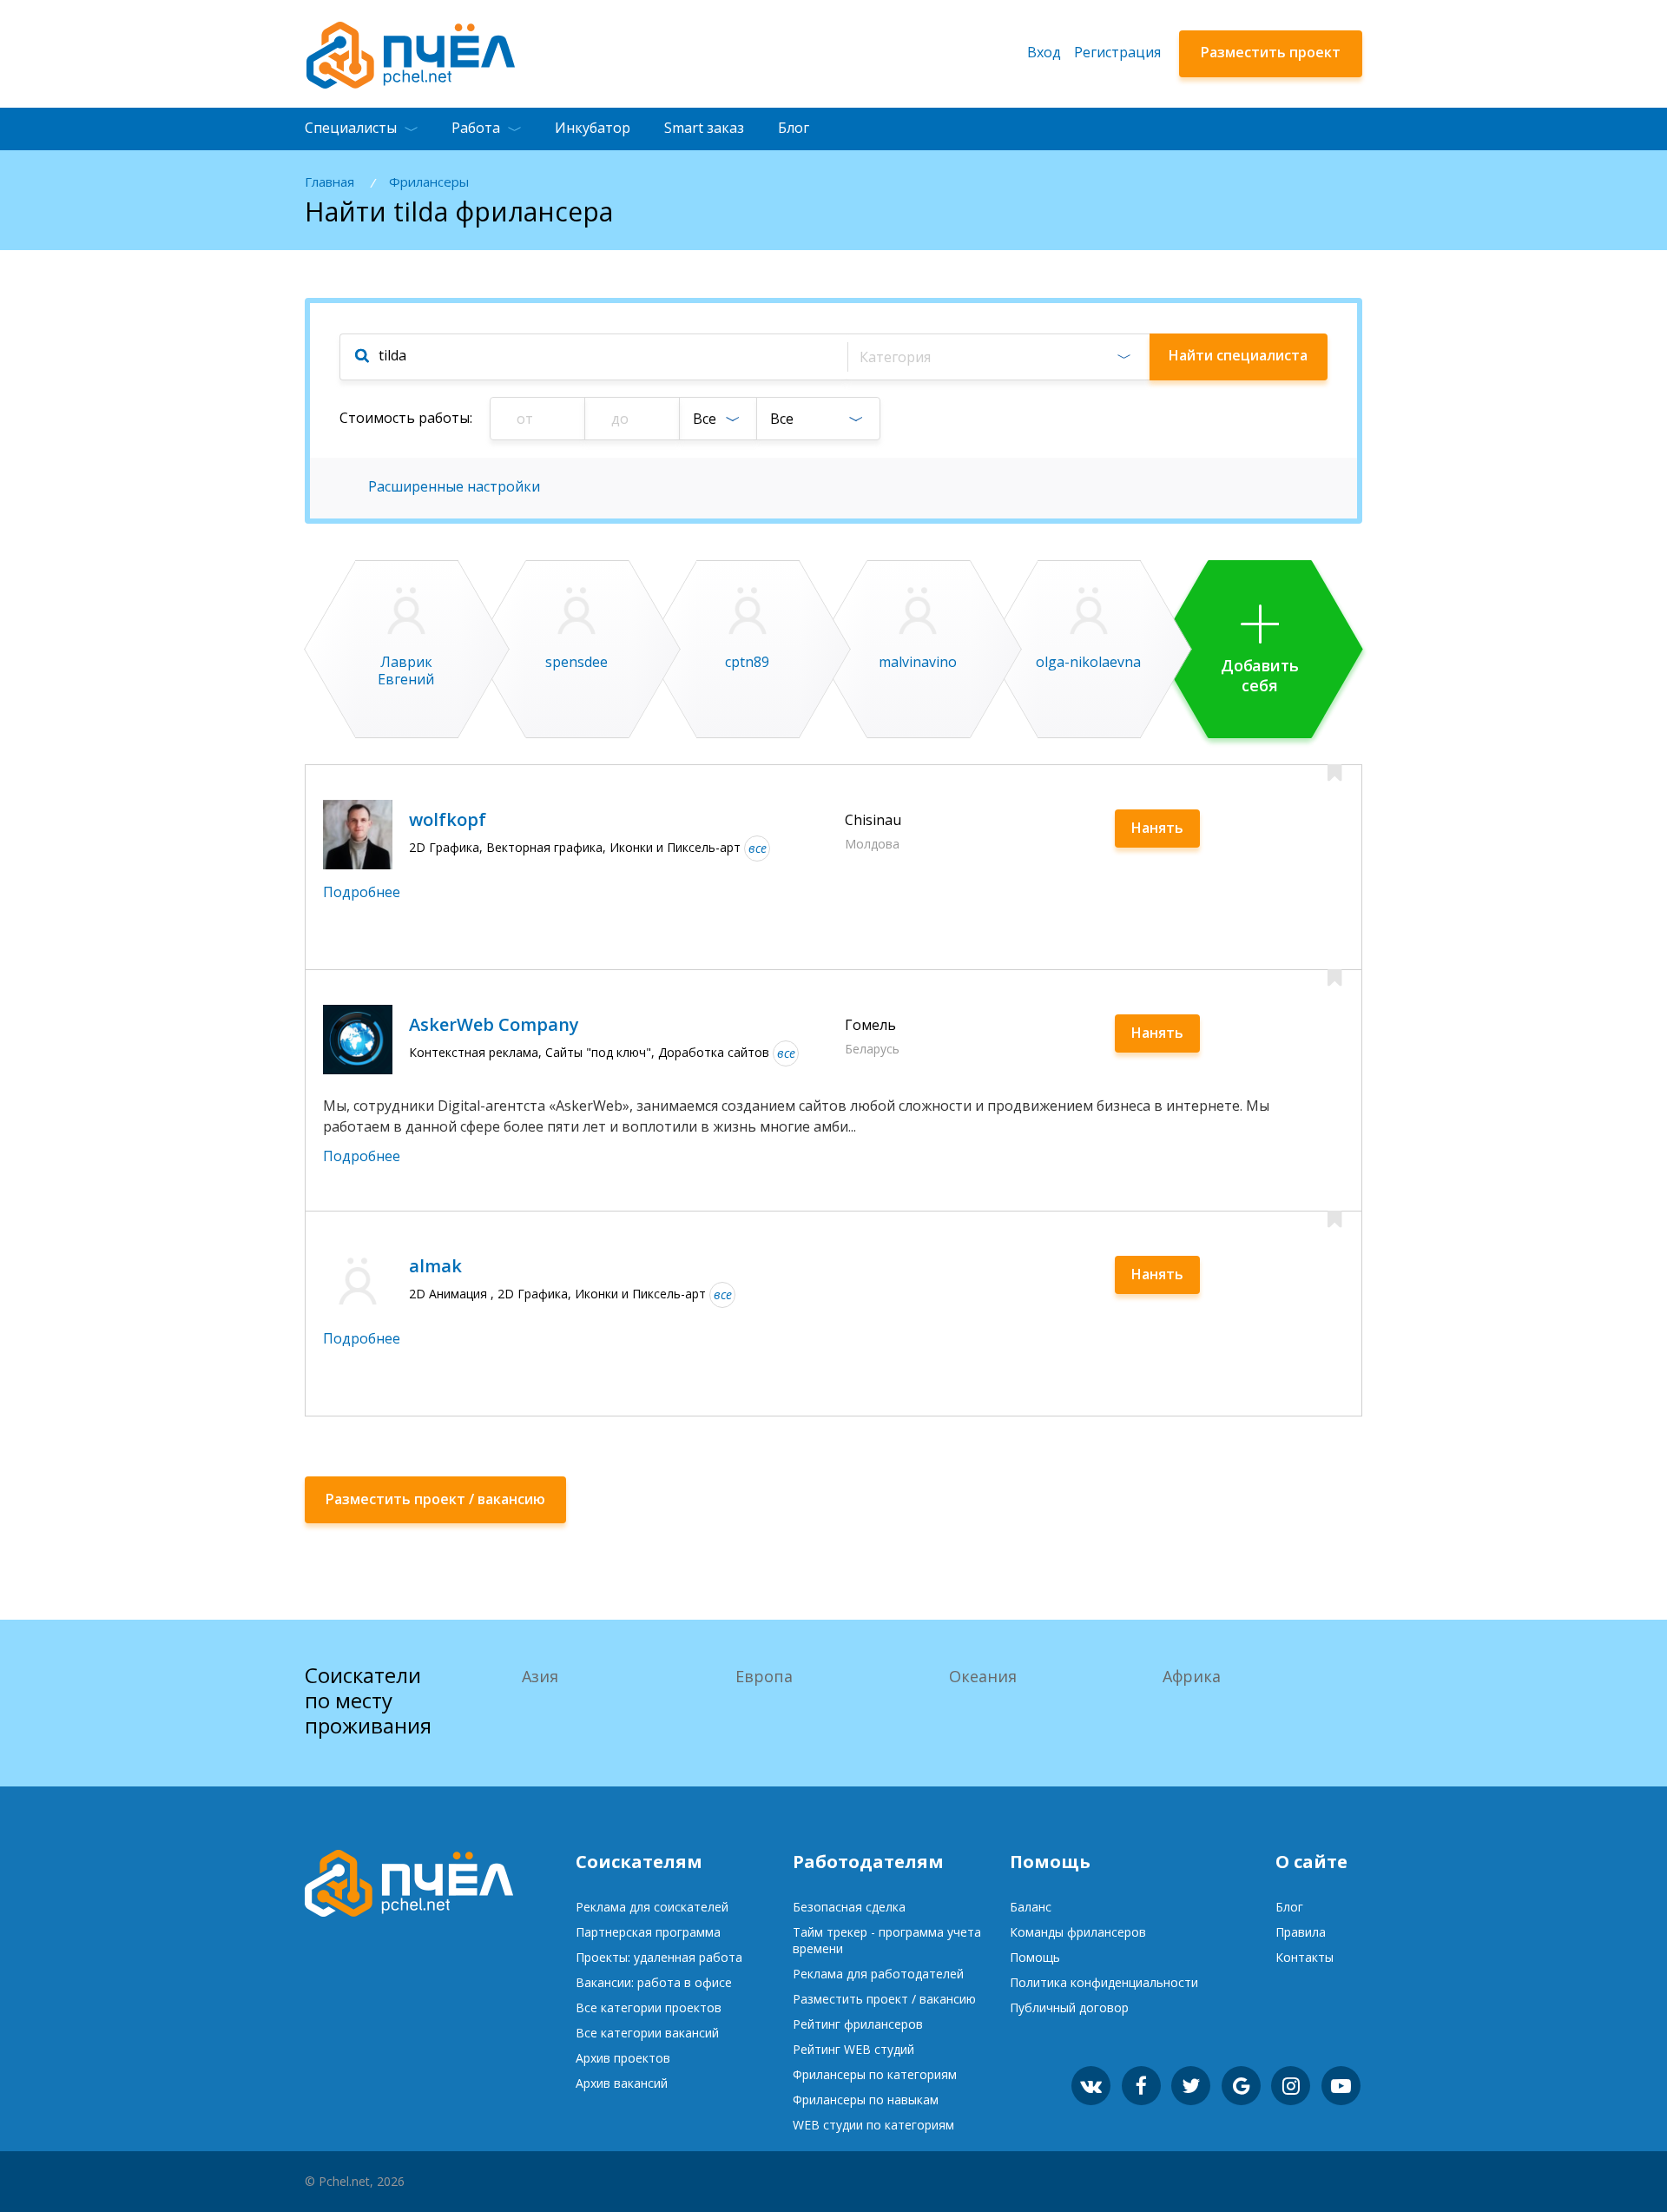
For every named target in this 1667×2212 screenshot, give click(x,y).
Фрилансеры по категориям (875, 2074)
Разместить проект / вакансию (884, 1999)
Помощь (1035, 1957)
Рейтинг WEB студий (853, 2049)
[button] (998, 357)
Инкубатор (593, 128)
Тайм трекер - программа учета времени (887, 1940)
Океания (983, 1676)
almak (435, 1266)
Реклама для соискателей (652, 1907)
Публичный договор (1069, 2007)
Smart (704, 128)
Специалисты (351, 128)
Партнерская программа (648, 1932)
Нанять (1157, 828)
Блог (794, 128)
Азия (540, 1676)
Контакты (1305, 1957)
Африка (1192, 1676)
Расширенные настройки (454, 486)
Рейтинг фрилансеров (858, 2024)
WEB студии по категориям (873, 2125)
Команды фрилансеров (1078, 1932)
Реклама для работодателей (878, 1974)
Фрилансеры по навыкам (866, 2100)
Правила (1301, 1932)
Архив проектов (623, 2058)
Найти (1238, 355)
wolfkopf (448, 819)
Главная (329, 182)
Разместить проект (1271, 52)
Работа (476, 128)
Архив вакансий (622, 2083)
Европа (764, 1676)
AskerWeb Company (494, 1024)
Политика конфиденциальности (1104, 1982)
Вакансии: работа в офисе (654, 1982)
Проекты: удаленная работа (659, 1957)
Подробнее (362, 892)
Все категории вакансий (647, 2033)
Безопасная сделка (849, 1907)
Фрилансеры (429, 182)
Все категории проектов (649, 2007)
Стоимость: (406, 418)
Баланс (1031, 1907)
